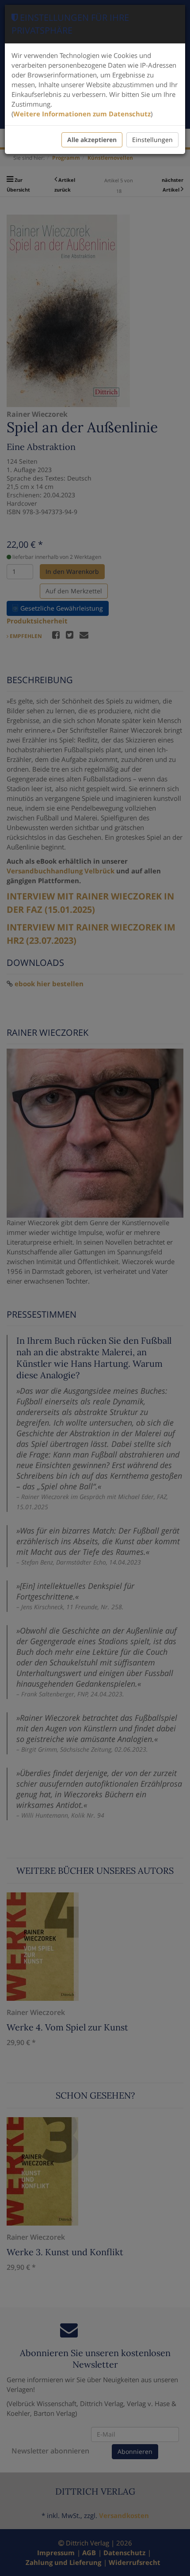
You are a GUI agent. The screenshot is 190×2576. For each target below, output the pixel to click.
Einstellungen (152, 140)
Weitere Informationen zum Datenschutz (82, 114)
